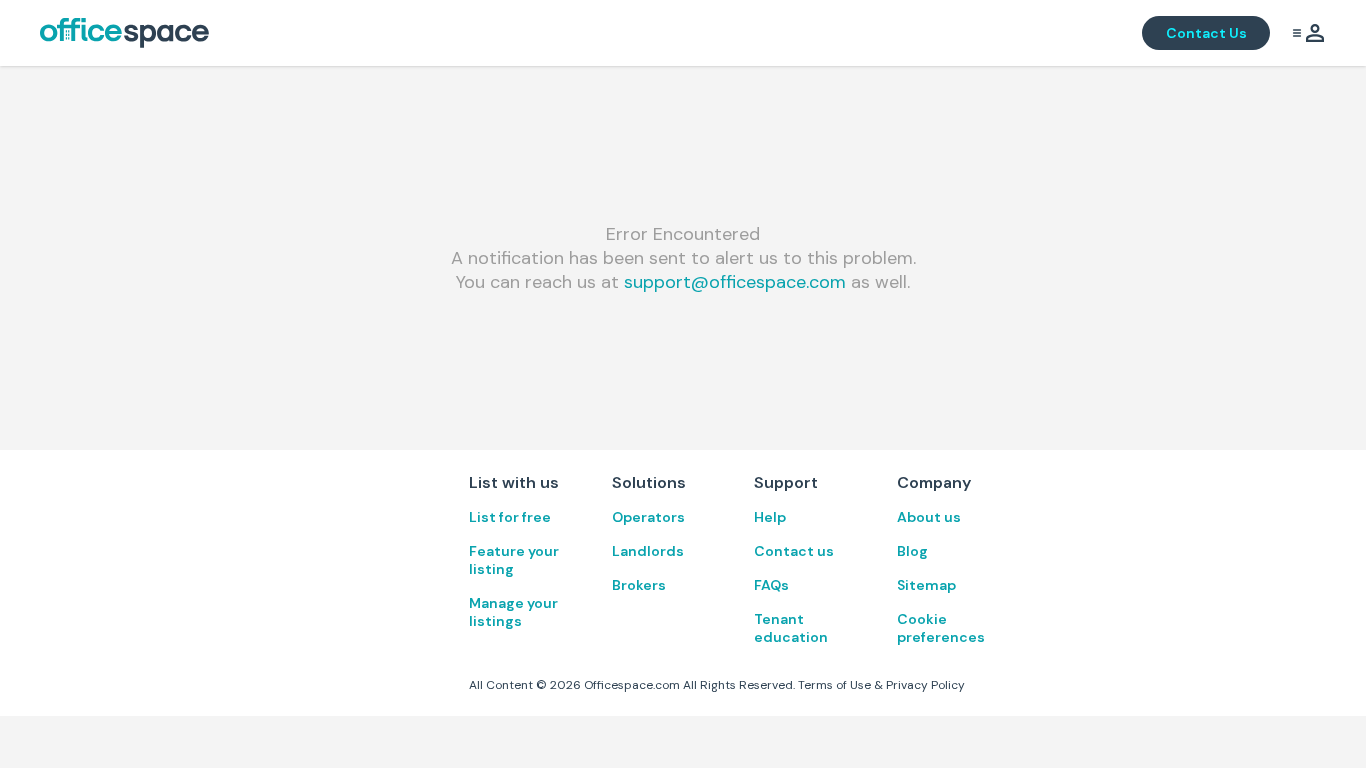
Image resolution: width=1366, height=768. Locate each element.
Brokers (639, 585)
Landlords (648, 551)
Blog (912, 551)
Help (770, 517)
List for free (510, 517)
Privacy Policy (925, 685)
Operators (648, 517)
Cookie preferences (941, 628)
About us (929, 517)
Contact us (794, 551)
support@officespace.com (735, 282)
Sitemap (926, 585)
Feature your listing (514, 560)
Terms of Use (834, 685)
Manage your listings (513, 612)
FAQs (771, 585)
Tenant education (791, 628)
